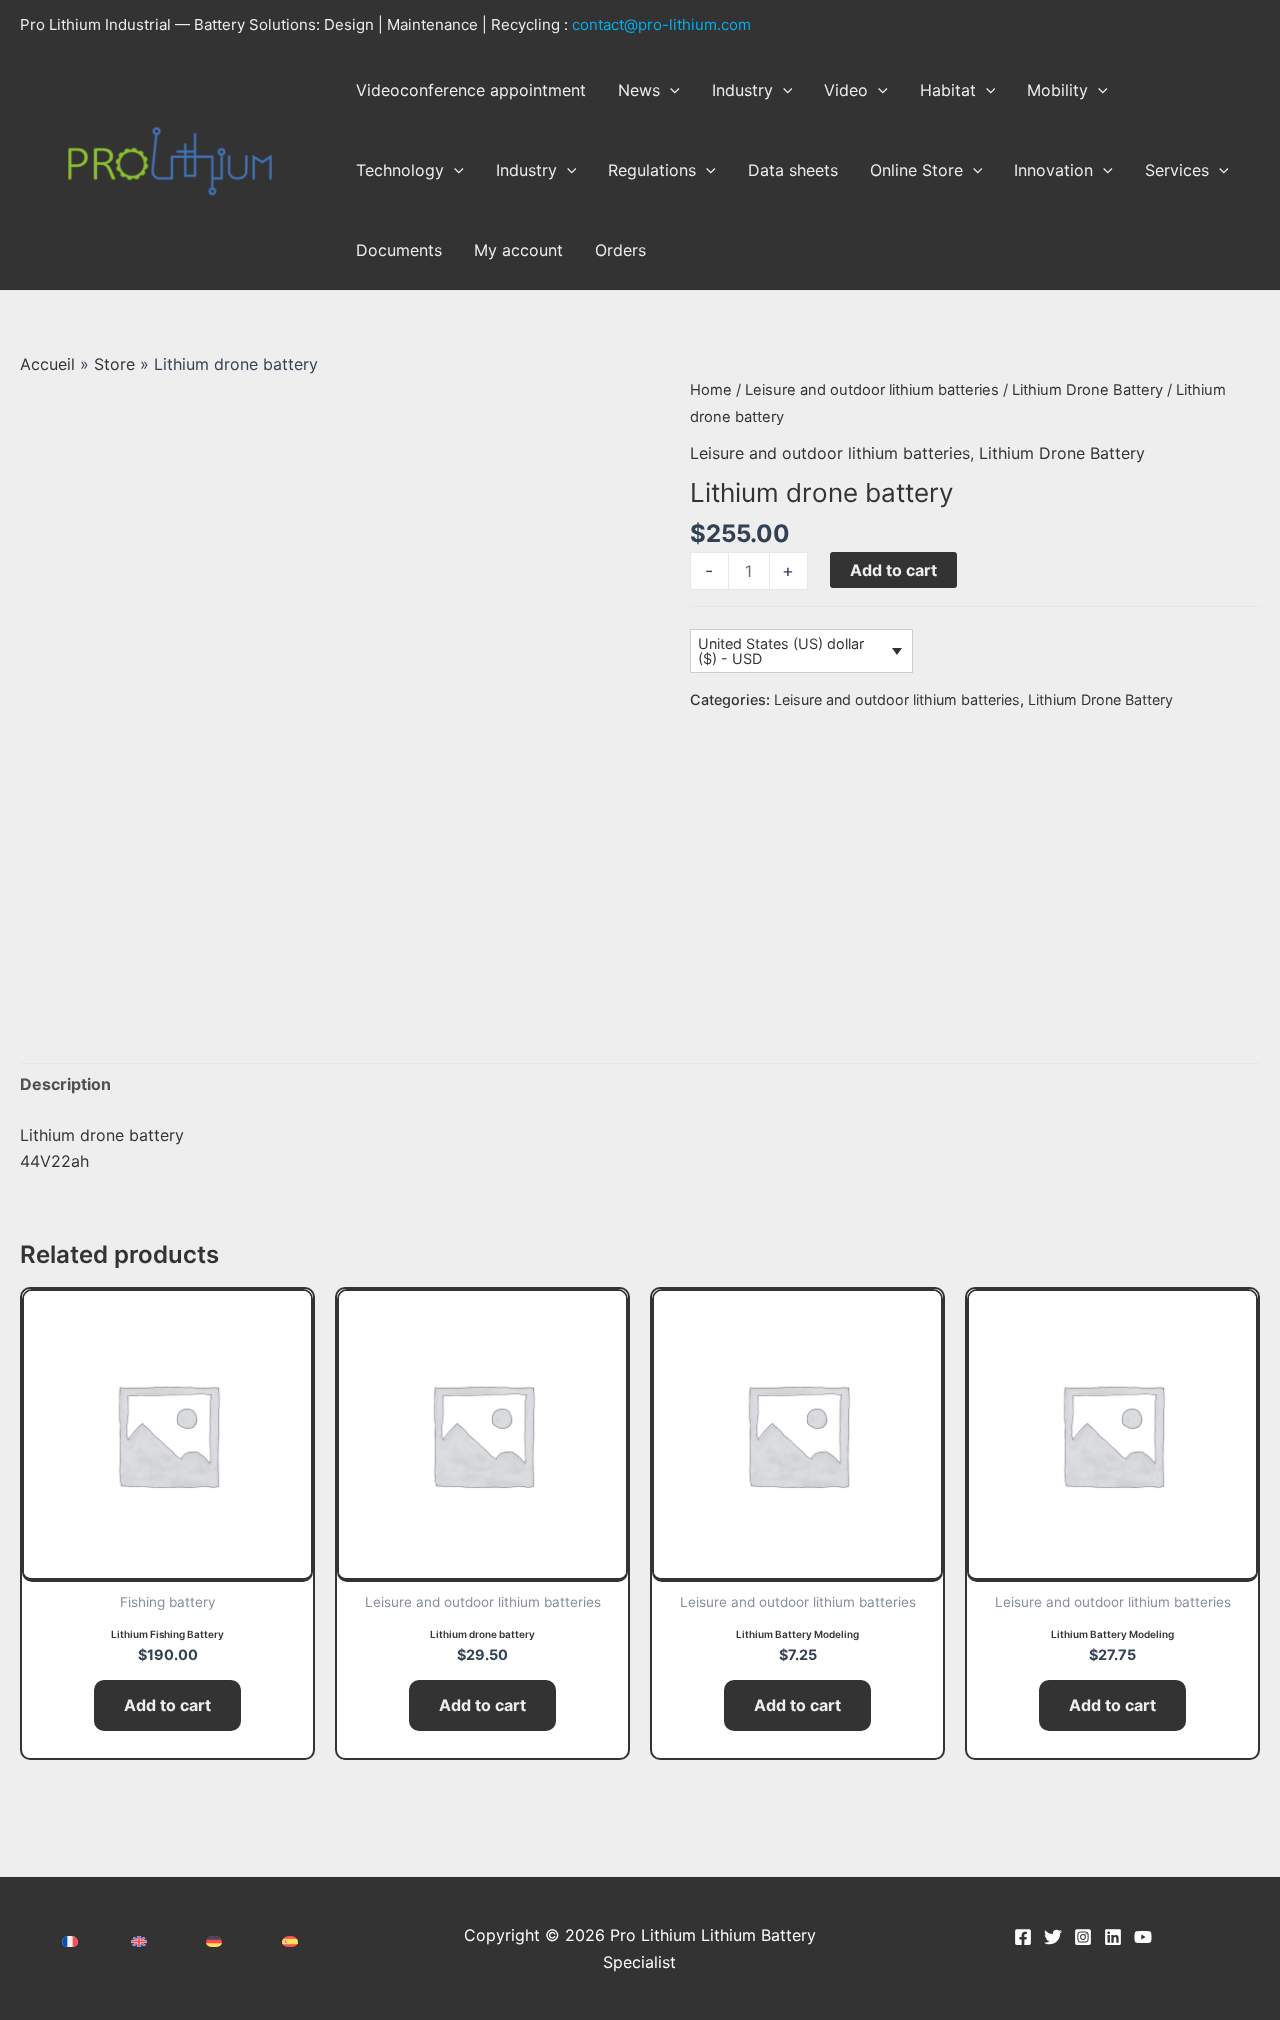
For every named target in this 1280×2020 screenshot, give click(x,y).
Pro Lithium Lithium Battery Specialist (135, 222)
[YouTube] (1143, 1937)
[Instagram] (1083, 1937)
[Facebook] (1023, 1937)
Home (711, 390)
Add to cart (893, 570)
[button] (670, 90)
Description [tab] (65, 1084)
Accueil (47, 364)
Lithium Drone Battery (1087, 390)
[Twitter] (1053, 1937)
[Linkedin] (1113, 1937)
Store (114, 364)
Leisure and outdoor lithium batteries (872, 390)
